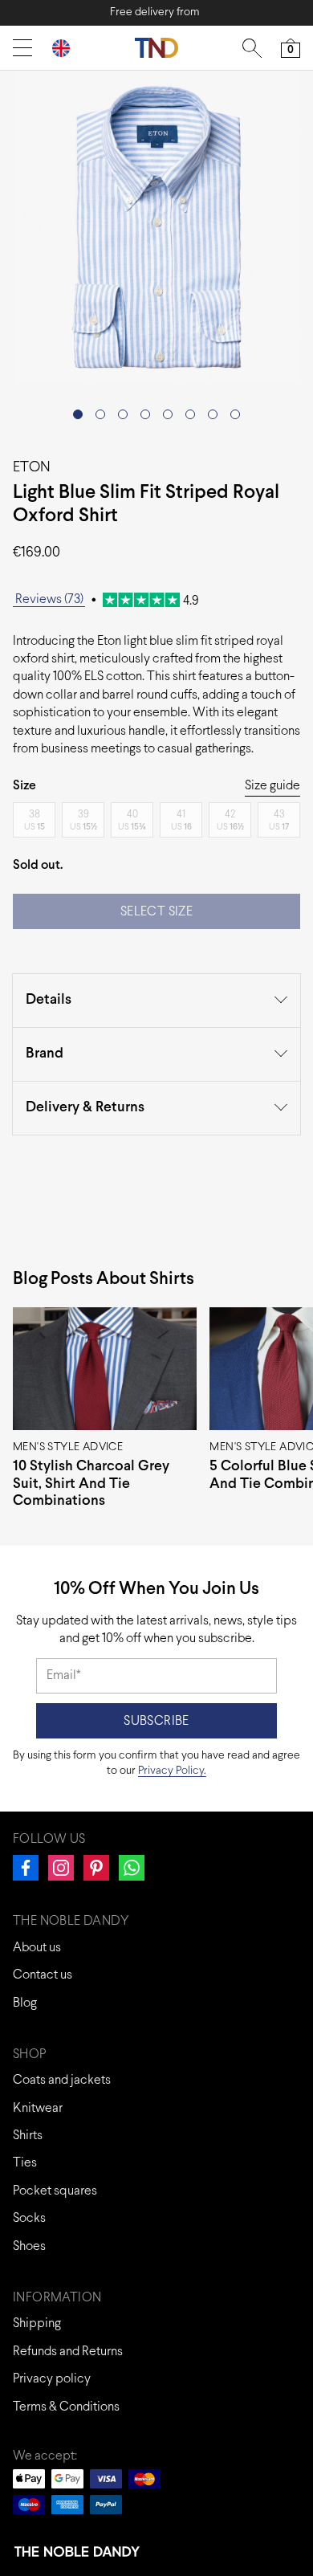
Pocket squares (55, 2191)
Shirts (28, 2136)
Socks (29, 2218)
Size (24, 786)
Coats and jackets (62, 2080)
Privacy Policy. (172, 1771)
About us (37, 1948)
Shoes (29, 2246)
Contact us (43, 1975)
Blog (25, 2003)
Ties (25, 2163)
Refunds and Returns (68, 2352)
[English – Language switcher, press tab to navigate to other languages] (67, 48)
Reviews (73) (49, 599)
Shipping (37, 2323)
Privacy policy (52, 2379)
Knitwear (38, 2108)
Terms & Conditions (66, 2407)
